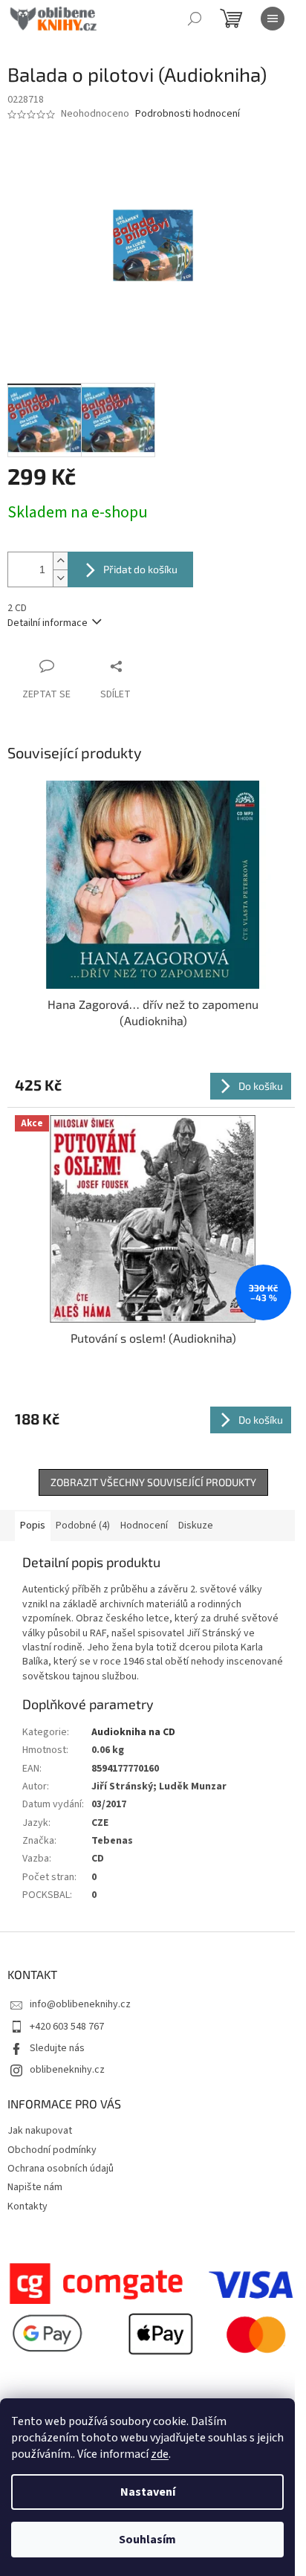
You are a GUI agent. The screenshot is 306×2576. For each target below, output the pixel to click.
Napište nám (35, 2187)
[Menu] (273, 19)
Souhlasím (147, 2540)
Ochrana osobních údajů (61, 2169)
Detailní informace (48, 623)
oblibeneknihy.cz (67, 2070)
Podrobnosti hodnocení (188, 114)
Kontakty (27, 2207)
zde (160, 2454)
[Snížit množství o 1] (60, 578)
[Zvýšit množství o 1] (60, 561)
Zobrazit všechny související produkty (153, 1482)
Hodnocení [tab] (144, 1526)
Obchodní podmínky (52, 2150)
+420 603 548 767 (67, 2027)
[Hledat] (195, 19)
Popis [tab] (33, 1526)
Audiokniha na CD (133, 1732)
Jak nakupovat (40, 2131)
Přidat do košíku (140, 569)
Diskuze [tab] (196, 1526)
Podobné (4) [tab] (83, 1526)
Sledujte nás (57, 2048)
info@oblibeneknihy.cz (80, 2004)
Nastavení (148, 2492)
